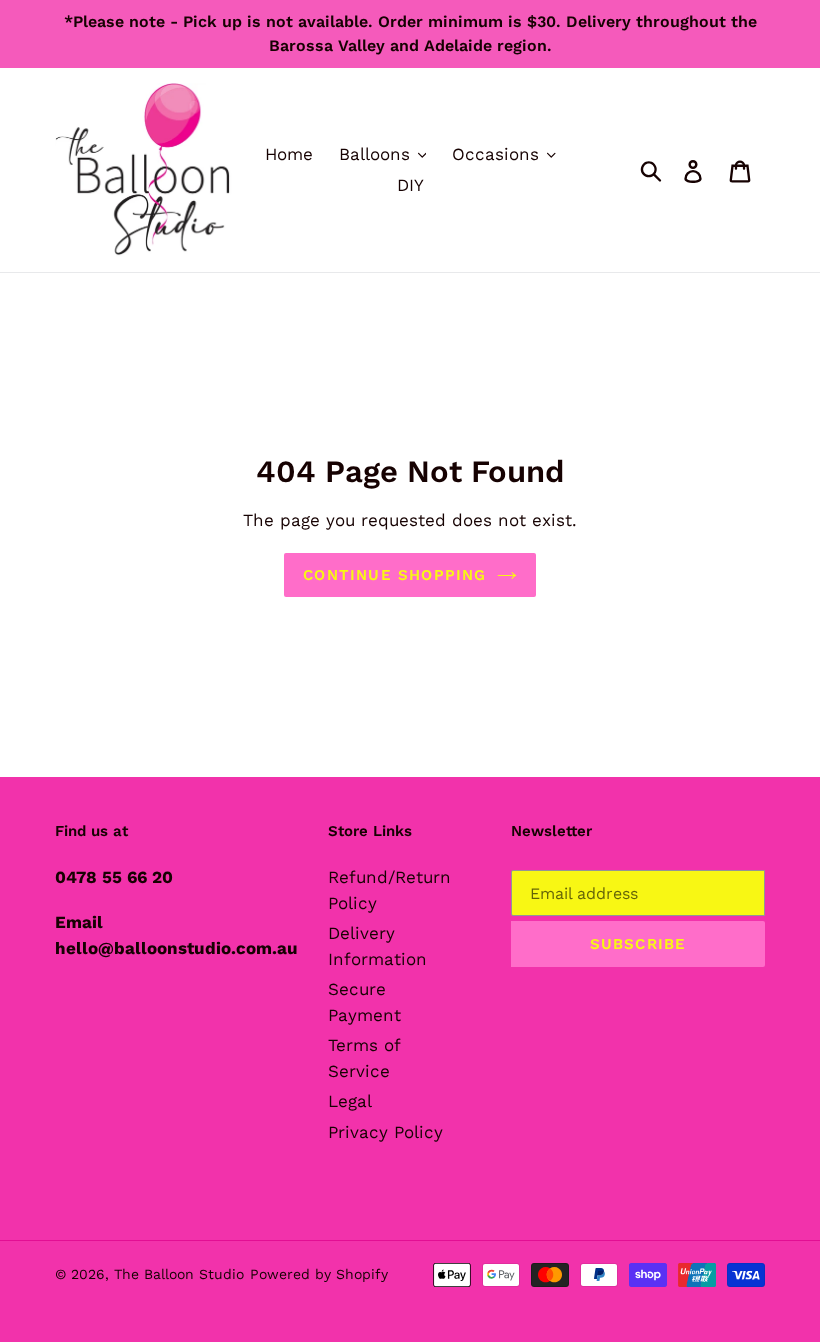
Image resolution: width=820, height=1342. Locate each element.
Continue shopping (394, 575)
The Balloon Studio (179, 1274)
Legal (350, 1101)
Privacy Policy (385, 1132)
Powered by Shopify (319, 1274)
